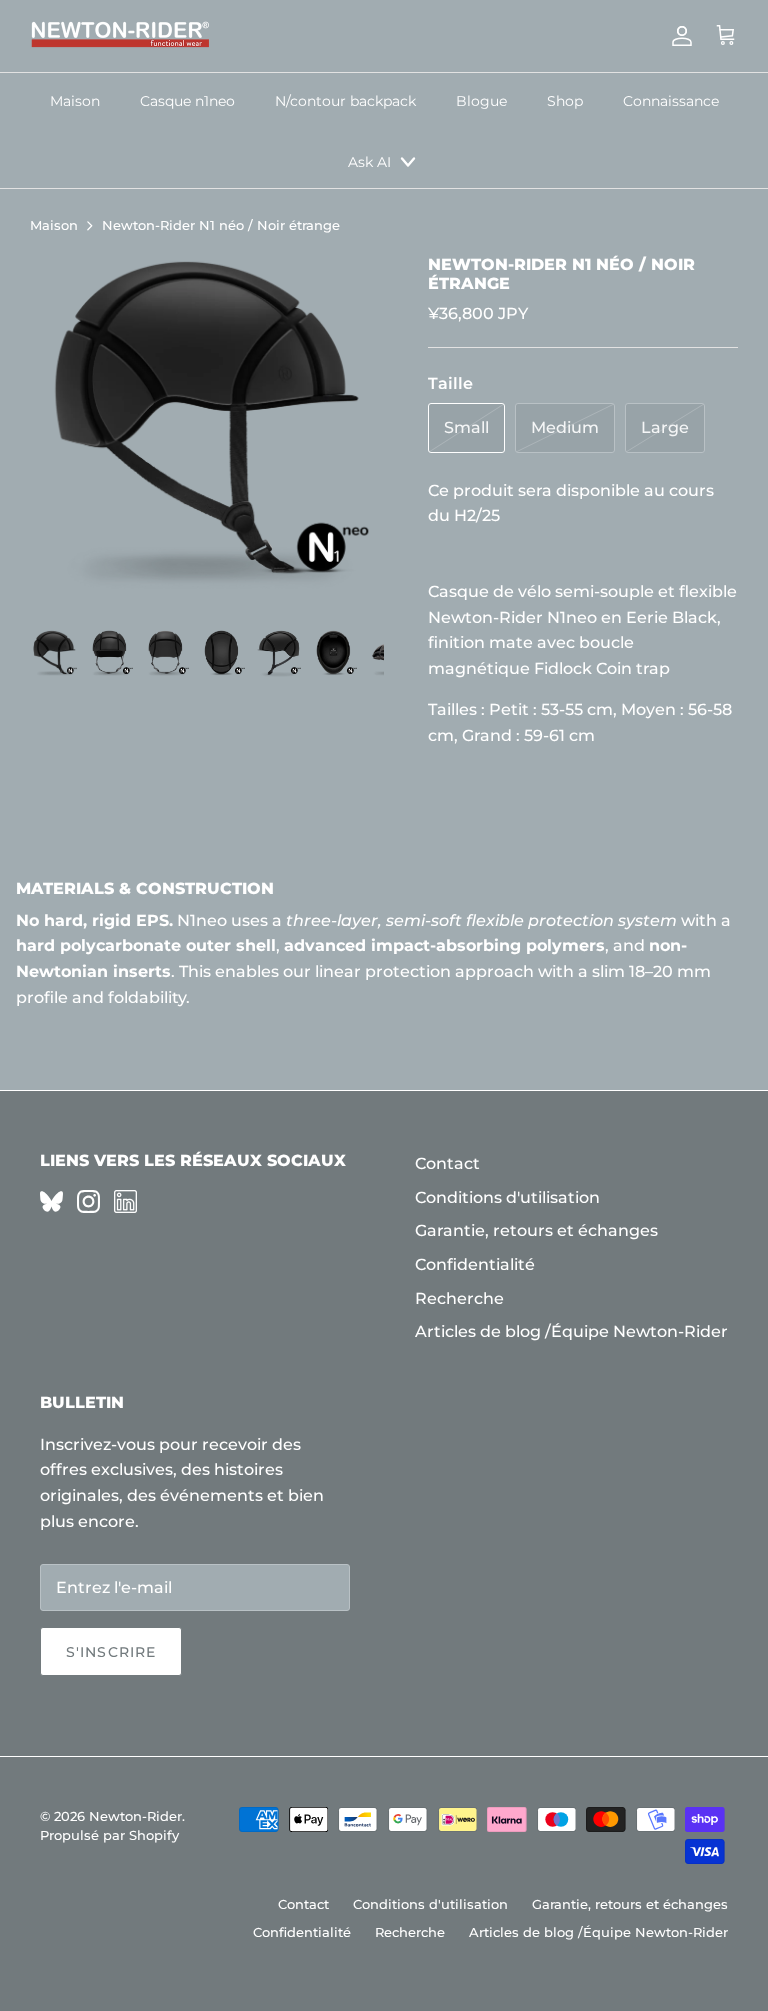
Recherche (459, 1298)
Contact (447, 1163)
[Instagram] (88, 1201)
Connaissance (671, 101)
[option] (207, 431)
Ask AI (369, 162)
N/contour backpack (345, 101)
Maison (75, 101)
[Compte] (678, 36)
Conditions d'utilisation (507, 1197)
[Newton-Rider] (120, 36)
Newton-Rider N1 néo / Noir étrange (221, 226)
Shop (565, 101)
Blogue (481, 101)
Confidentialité (475, 1264)
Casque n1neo (187, 101)
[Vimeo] (51, 1201)
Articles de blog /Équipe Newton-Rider (571, 1331)
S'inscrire (111, 1652)
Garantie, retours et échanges (536, 1230)
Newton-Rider (135, 1816)
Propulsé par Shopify (109, 1835)
